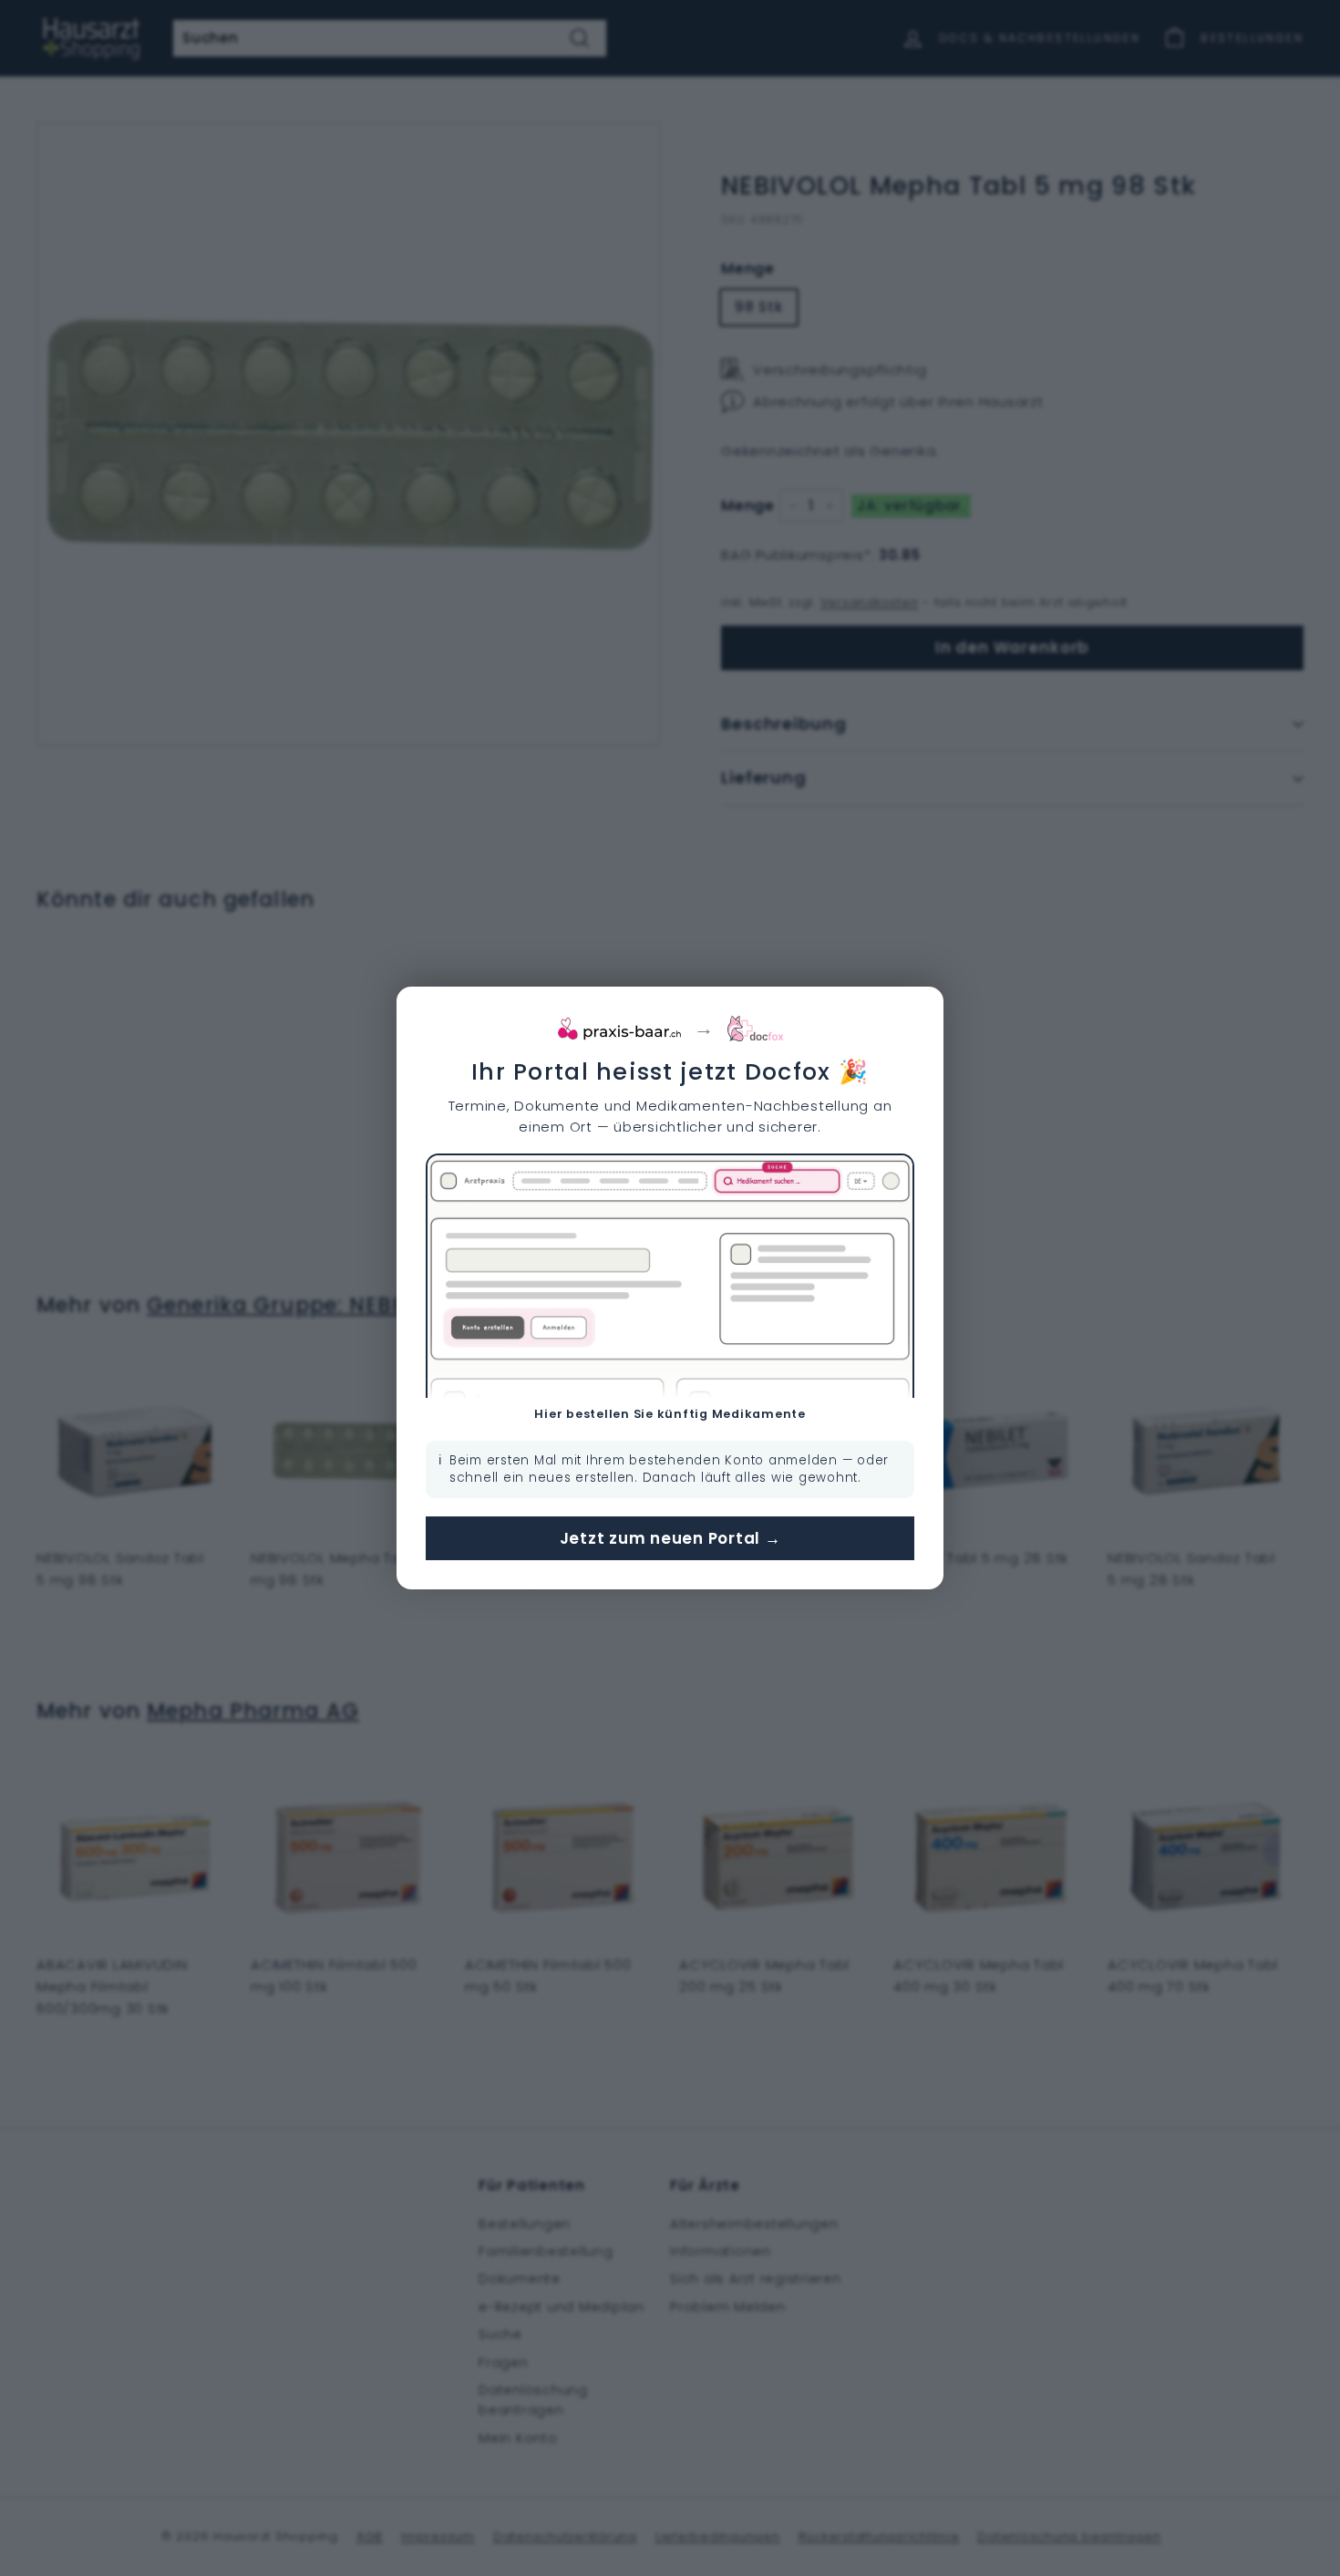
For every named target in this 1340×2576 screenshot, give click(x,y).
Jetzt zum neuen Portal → (670, 1538)
